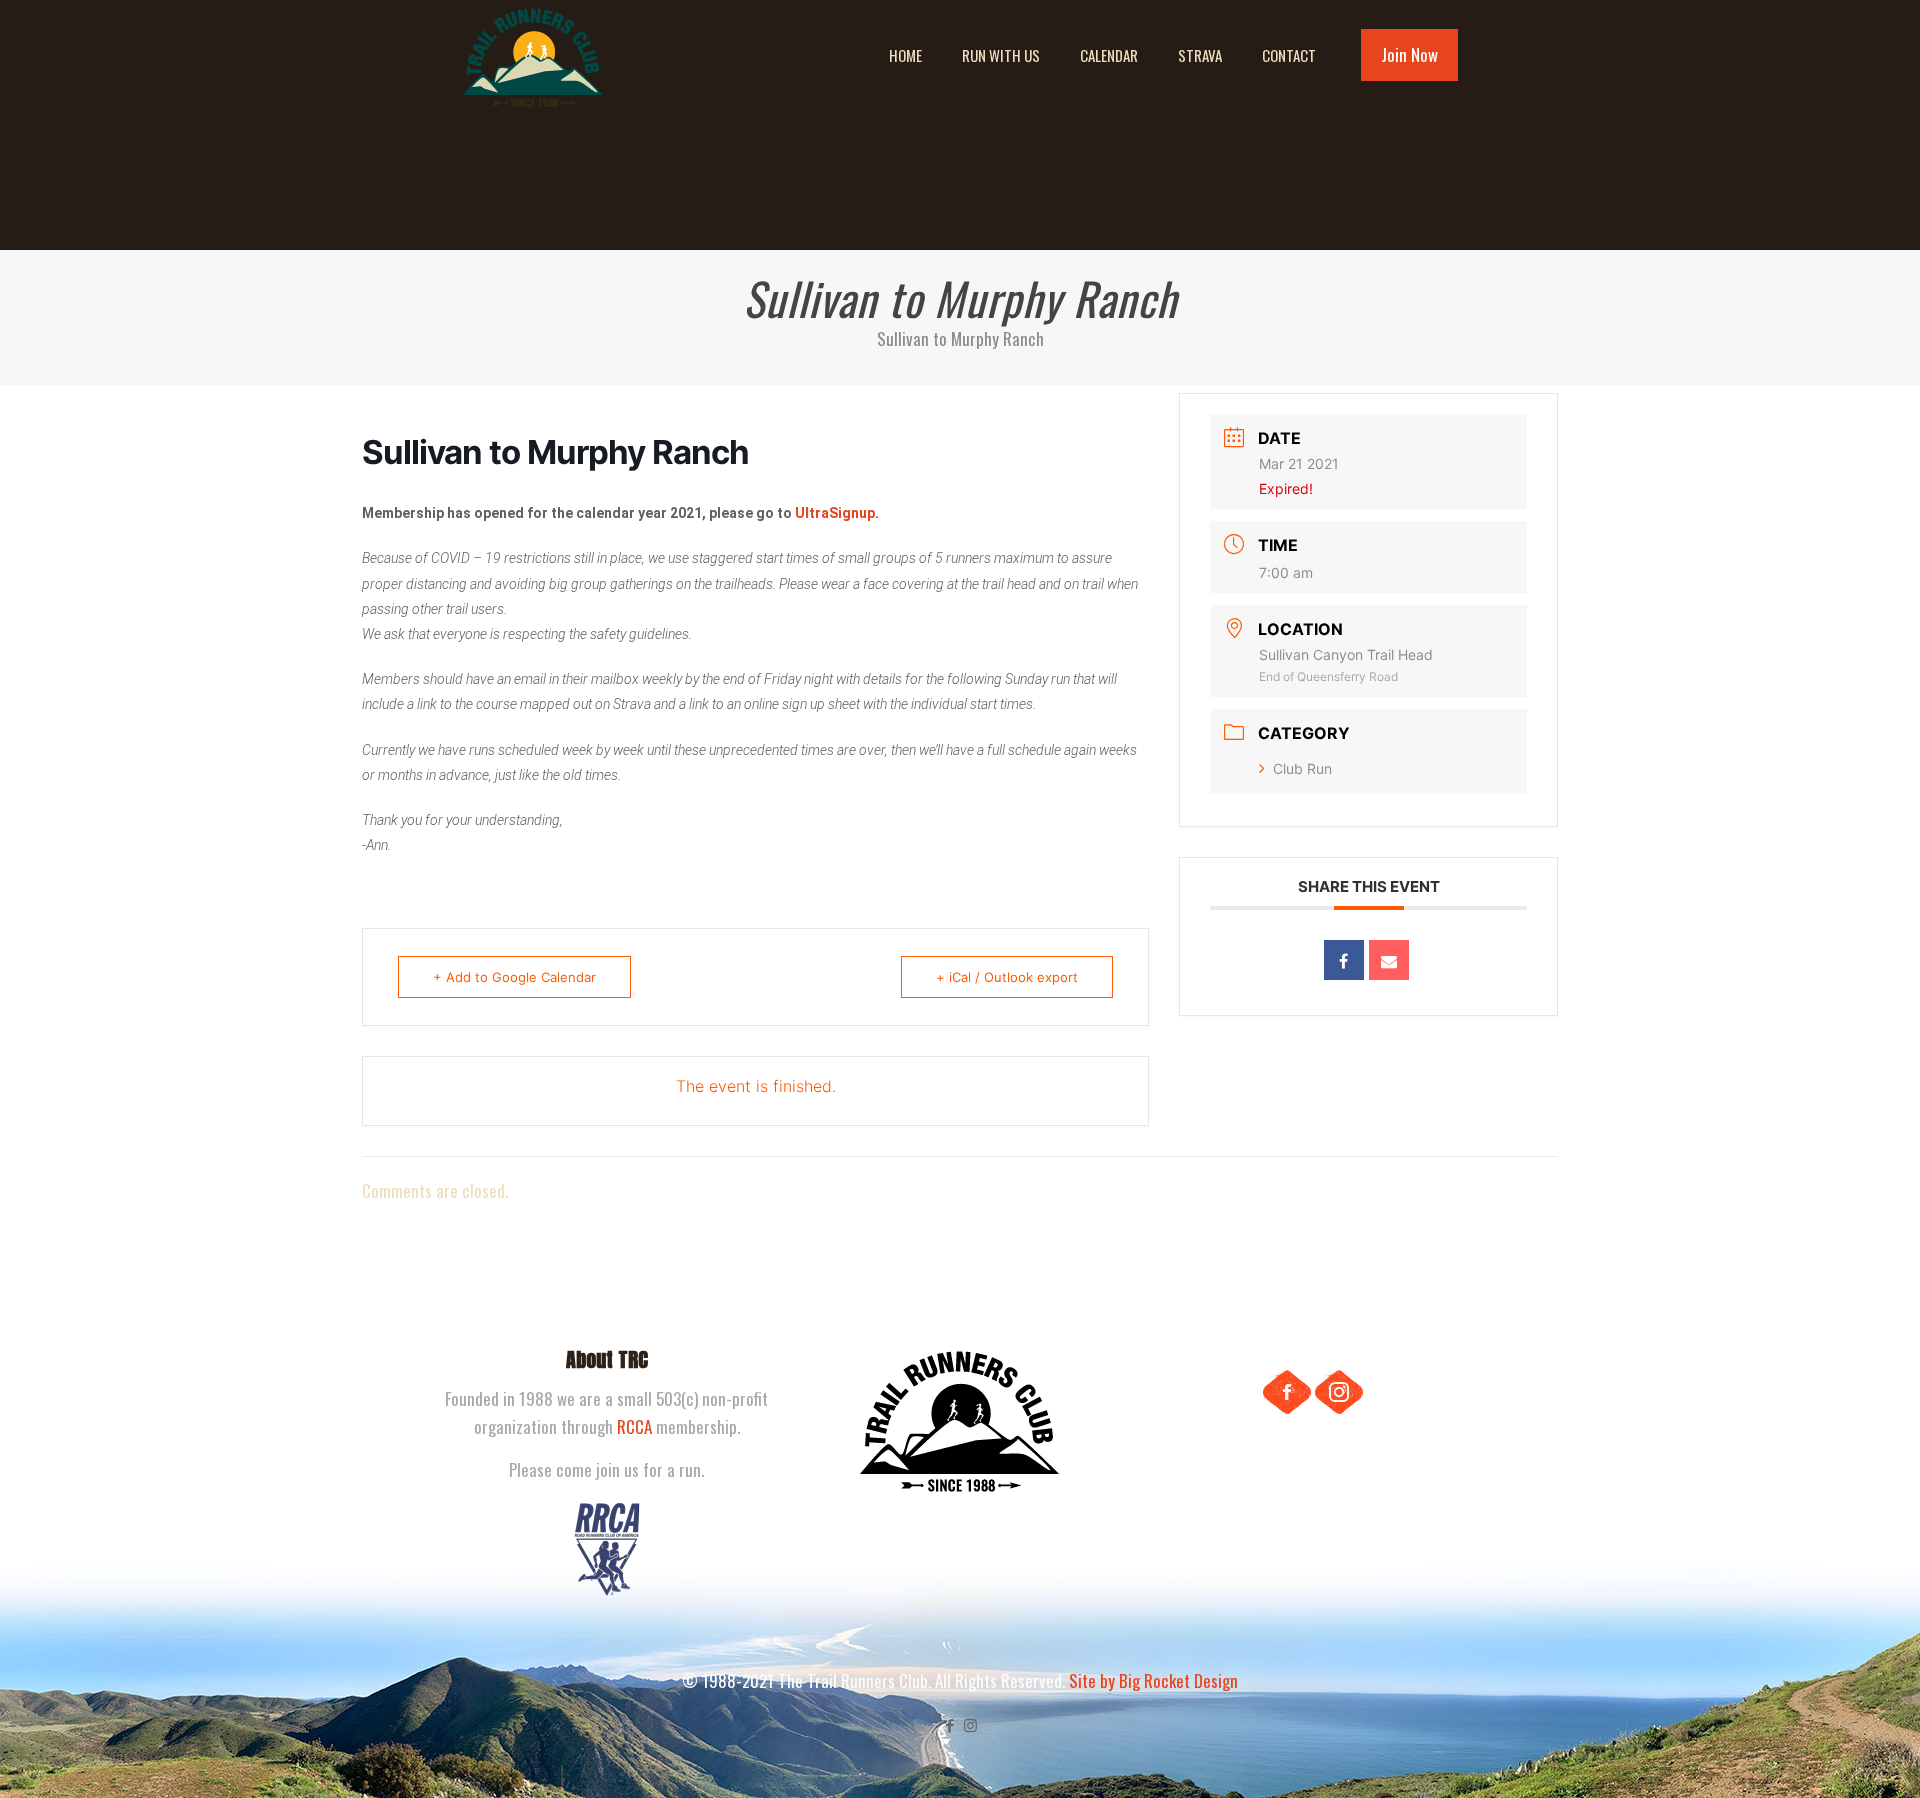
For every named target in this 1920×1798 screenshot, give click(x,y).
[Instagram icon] (970, 1724)
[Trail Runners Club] (532, 55)
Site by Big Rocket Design (1153, 1680)
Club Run (1302, 768)
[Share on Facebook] (1344, 960)
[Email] (1389, 960)
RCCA (634, 1426)
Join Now (1409, 54)
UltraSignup (835, 513)
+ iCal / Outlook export (1007, 977)
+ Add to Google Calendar (514, 977)
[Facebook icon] (949, 1724)
